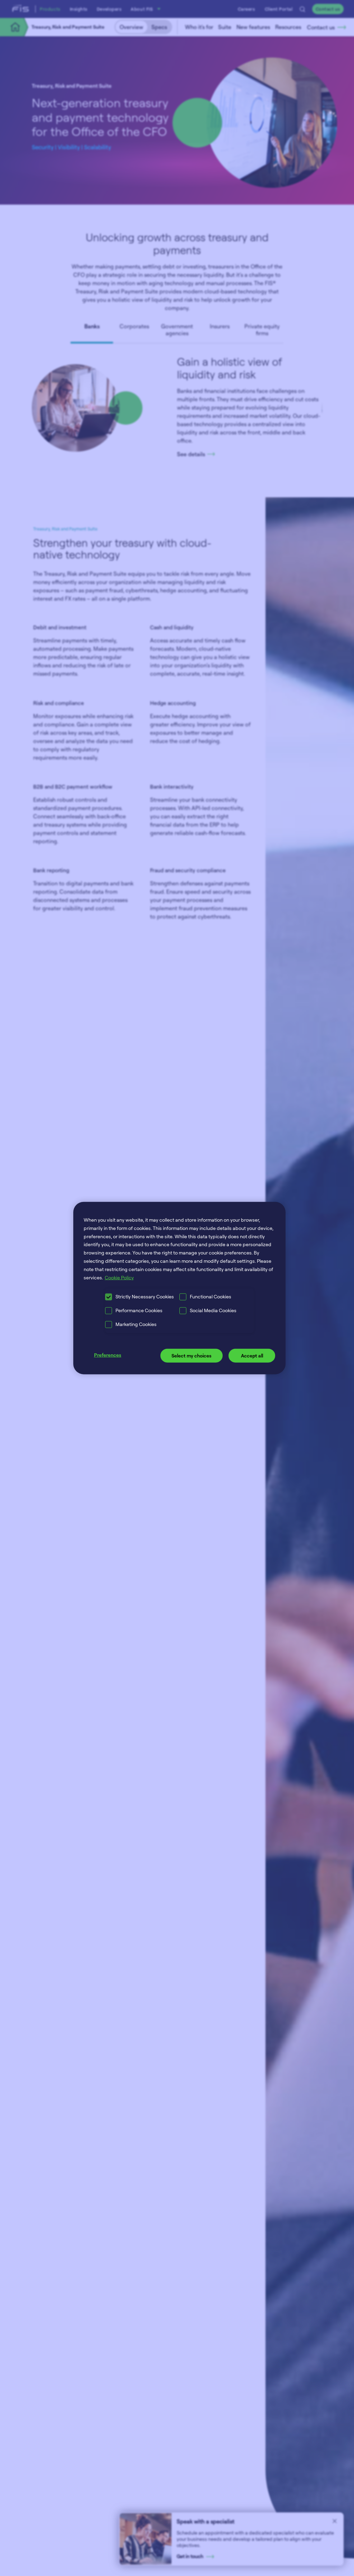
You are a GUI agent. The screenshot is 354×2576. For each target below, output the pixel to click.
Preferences (108, 1355)
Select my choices (192, 1356)
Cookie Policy (119, 1277)
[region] (179, 1288)
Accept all (252, 1356)
